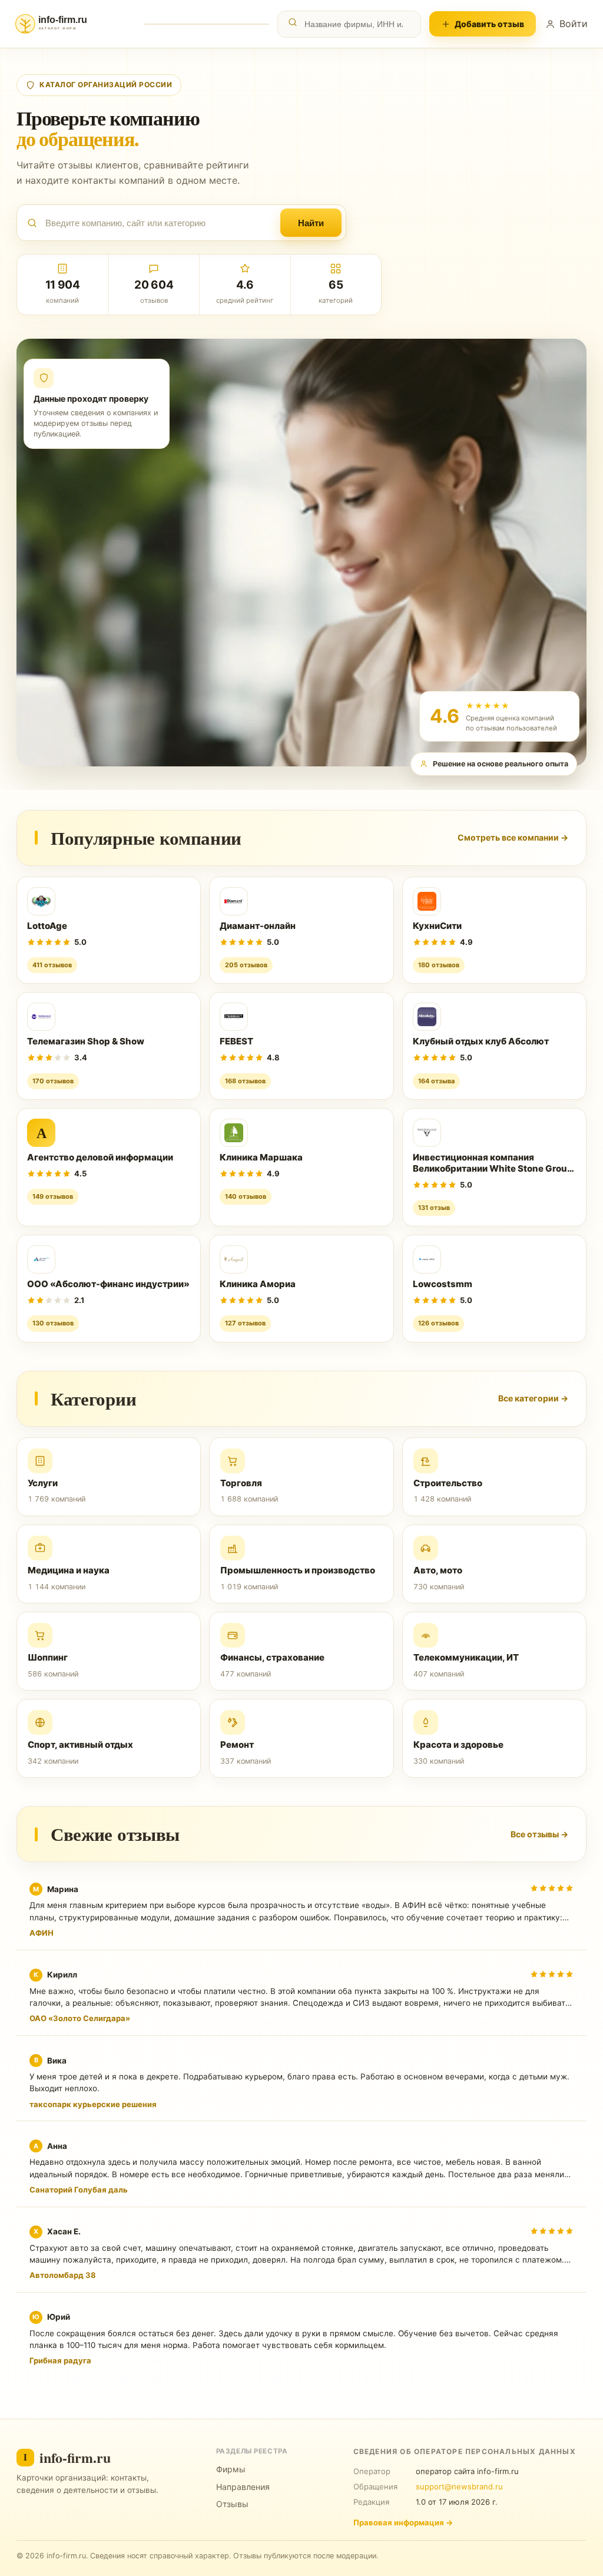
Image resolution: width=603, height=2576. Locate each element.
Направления (243, 2487)
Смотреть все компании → (513, 837)
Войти (574, 24)
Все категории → (533, 1398)
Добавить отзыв (489, 24)
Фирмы (231, 2469)
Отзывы (232, 2504)
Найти (311, 223)
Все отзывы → (539, 1834)
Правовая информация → (403, 2522)
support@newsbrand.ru (459, 2486)
